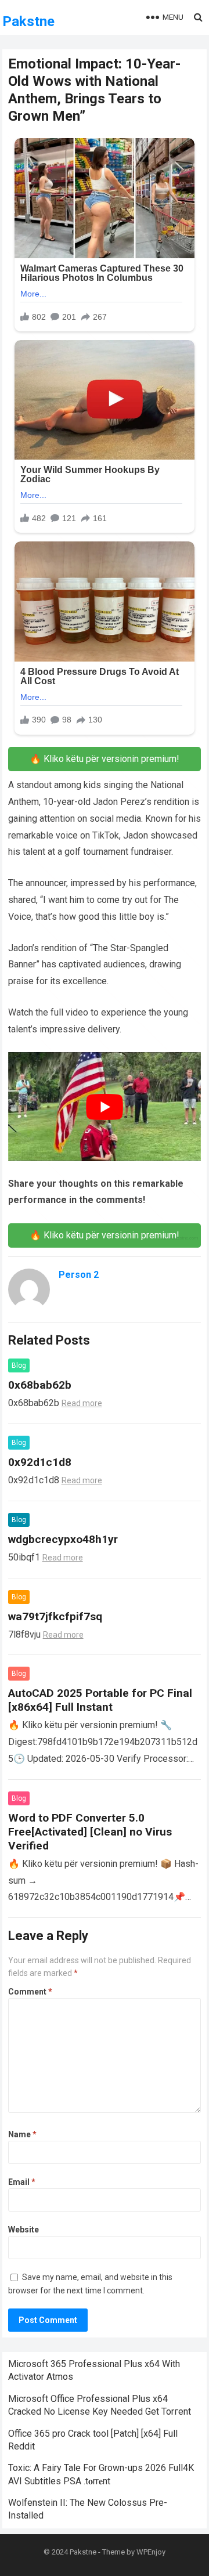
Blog (19, 1365)
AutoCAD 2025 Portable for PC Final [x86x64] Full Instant (100, 1700)
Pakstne (28, 21)
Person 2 (79, 1275)
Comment (30, 1992)
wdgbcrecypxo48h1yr (63, 1539)
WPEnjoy (151, 2552)
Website (24, 2230)
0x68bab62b (40, 1385)
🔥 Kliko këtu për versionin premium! (105, 759)
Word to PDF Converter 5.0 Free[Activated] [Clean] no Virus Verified (90, 1832)
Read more (82, 1403)
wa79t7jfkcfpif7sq (55, 1616)
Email (22, 2182)
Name (22, 2134)
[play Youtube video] (105, 1106)
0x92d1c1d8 (40, 1462)
